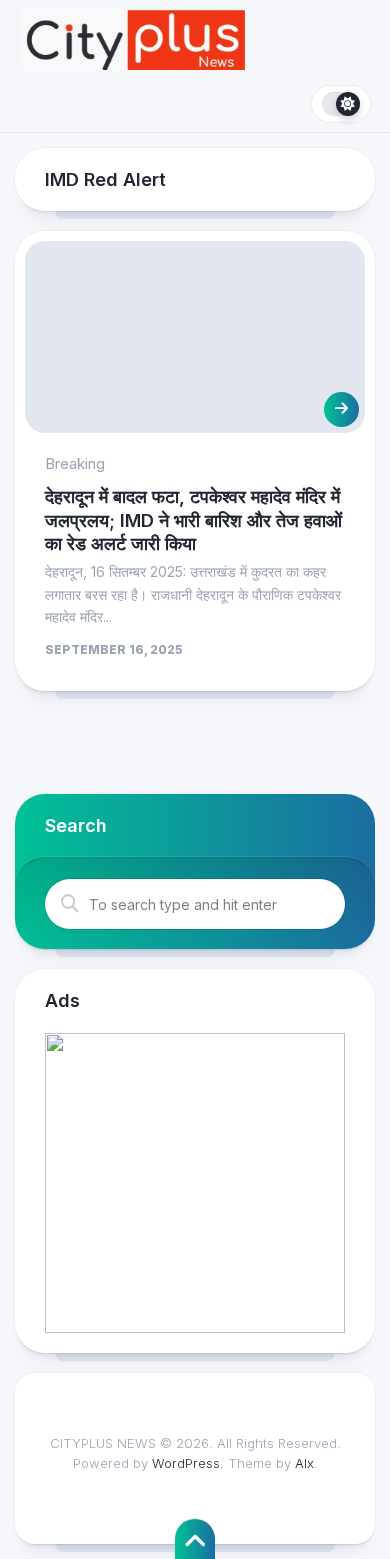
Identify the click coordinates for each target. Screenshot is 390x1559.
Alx (304, 1463)
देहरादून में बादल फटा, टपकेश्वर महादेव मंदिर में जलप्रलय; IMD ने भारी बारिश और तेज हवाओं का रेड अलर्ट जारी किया (193, 520)
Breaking (75, 463)
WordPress (186, 1463)
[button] (195, 1183)
